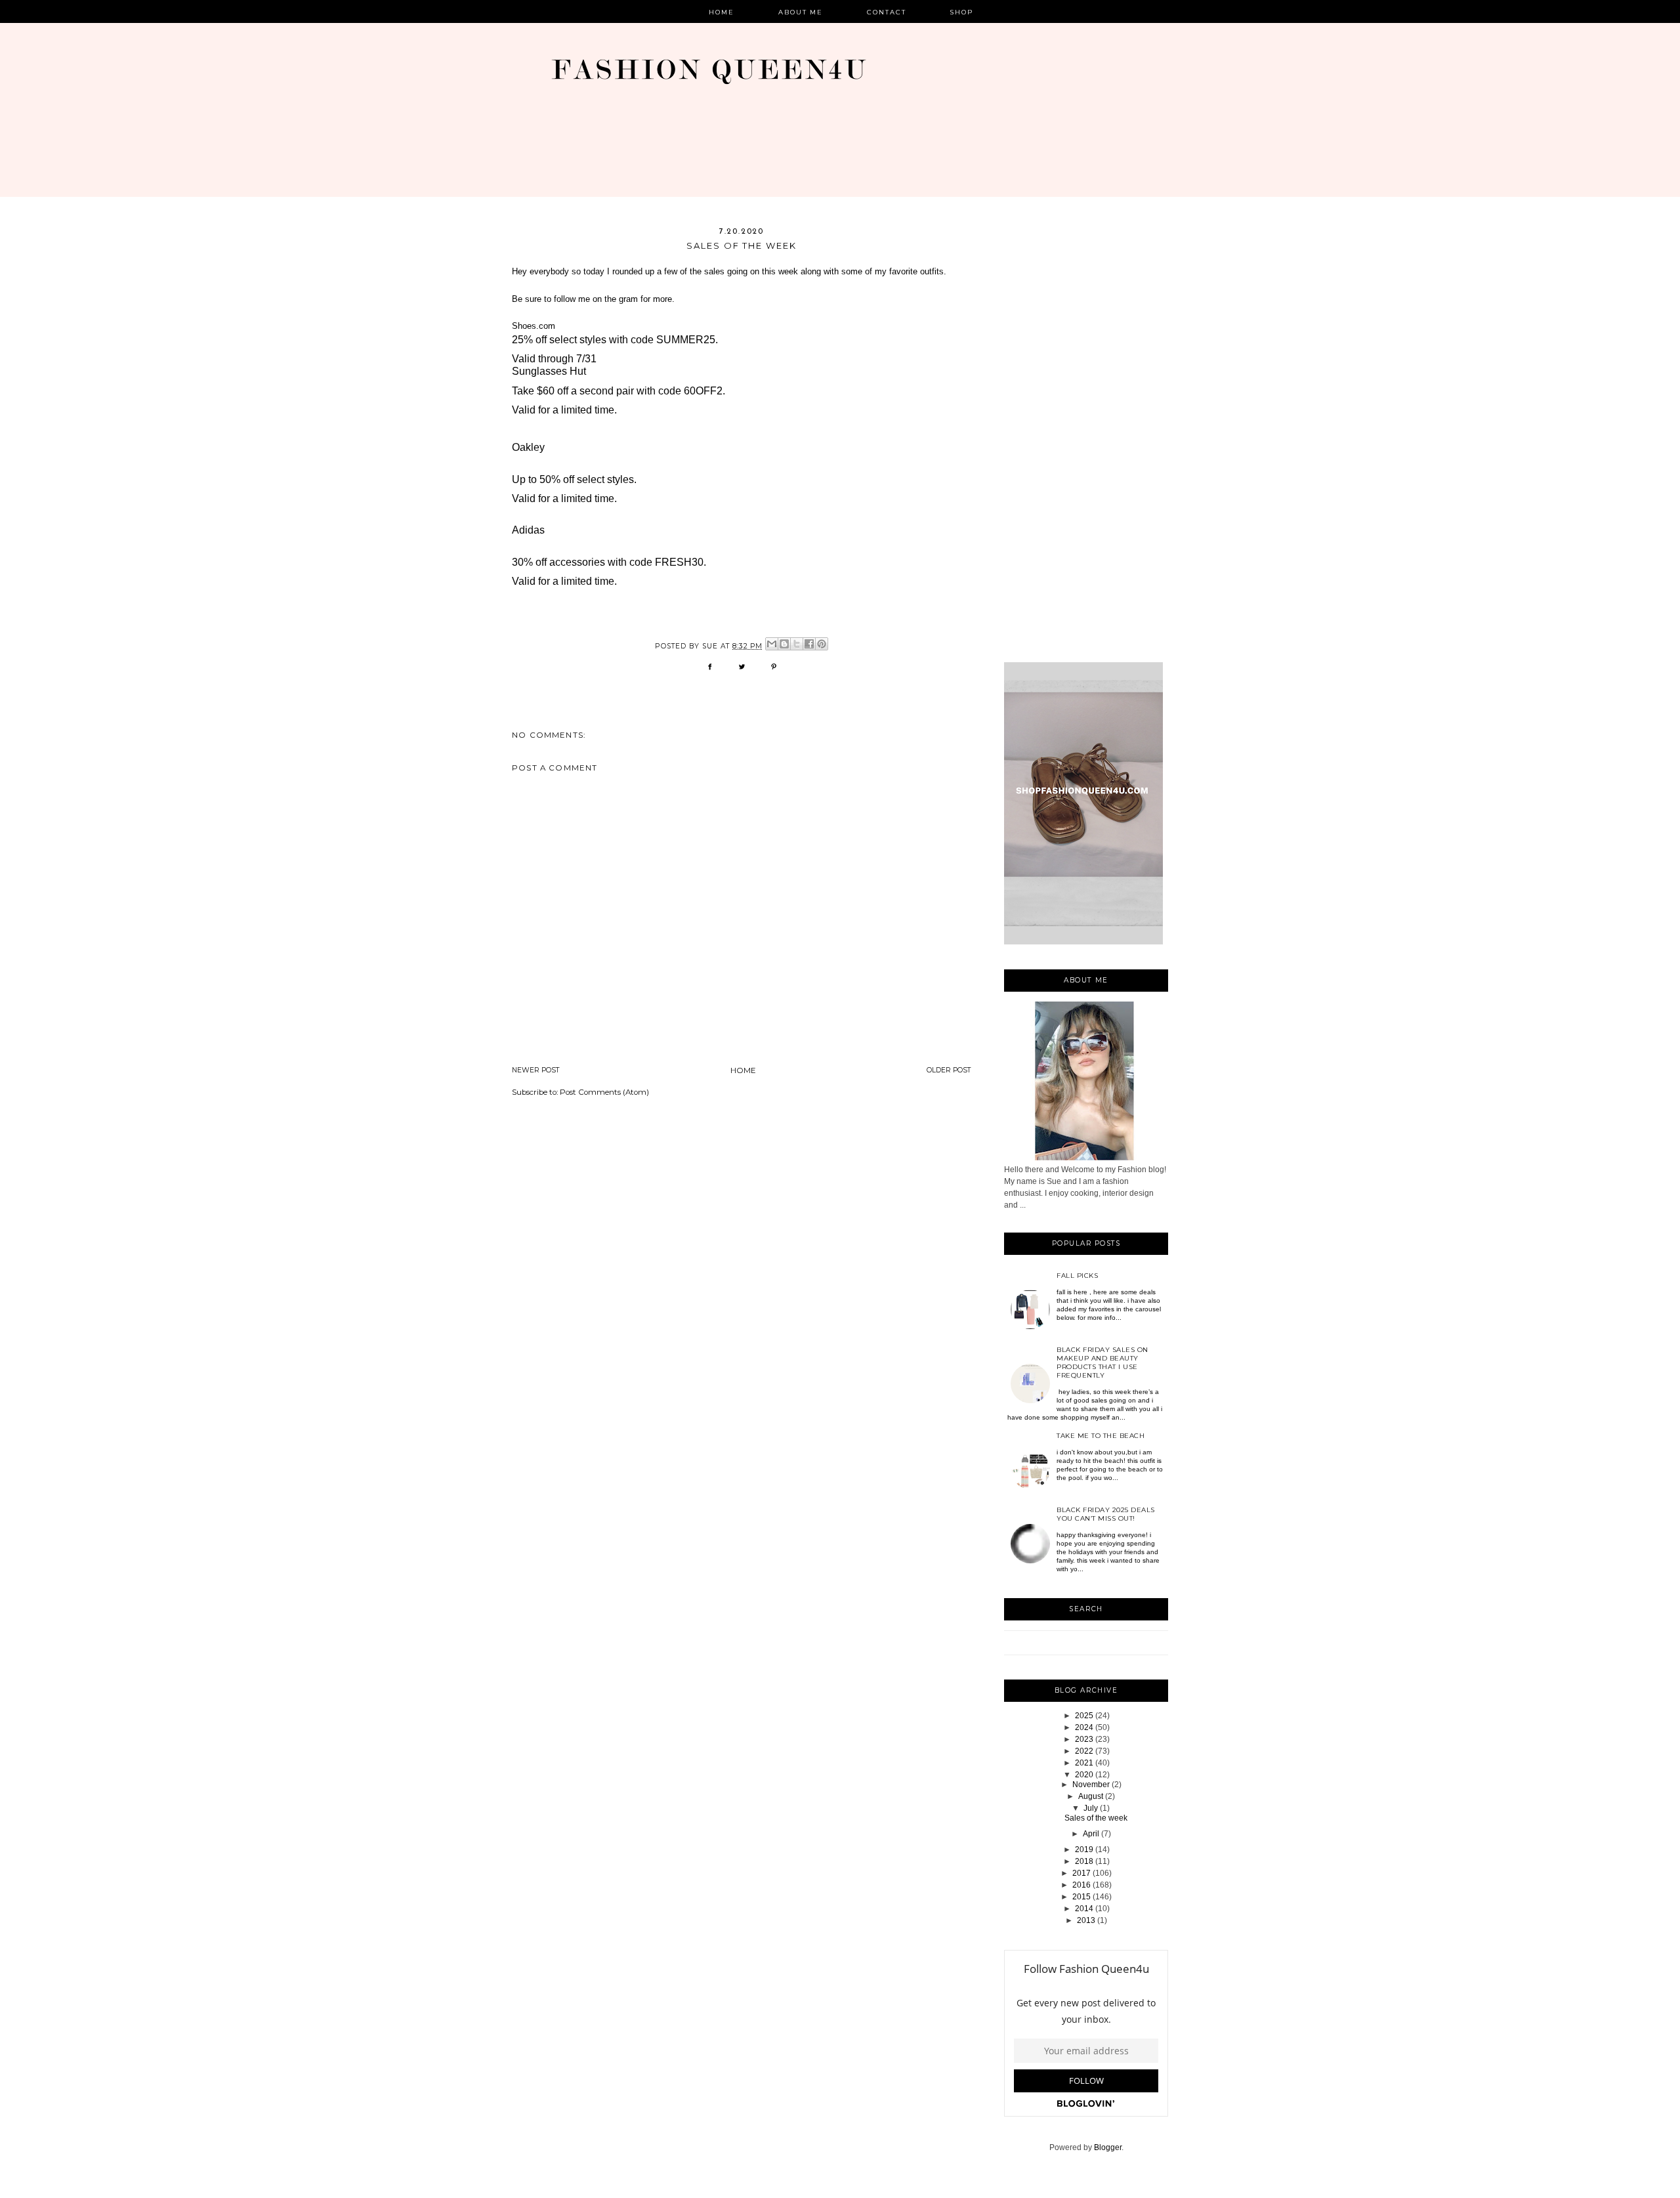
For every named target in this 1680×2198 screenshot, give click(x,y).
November (1091, 1785)
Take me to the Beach (1101, 1436)
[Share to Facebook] (809, 644)
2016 (1081, 1885)
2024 (1084, 1727)
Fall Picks (1077, 1276)
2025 (1084, 1716)
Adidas (528, 530)
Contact (887, 12)
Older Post (949, 1070)
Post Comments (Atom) (604, 1092)
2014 (1084, 1909)
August (1091, 1796)
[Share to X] (797, 644)
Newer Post (536, 1070)
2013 (1086, 1920)
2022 (1084, 1751)
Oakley (528, 447)
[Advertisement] (1086, 444)
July (1091, 1808)
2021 (1084, 1763)
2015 (1081, 1897)
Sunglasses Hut (549, 371)
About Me (801, 12)
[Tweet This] (742, 671)
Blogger (1108, 2147)
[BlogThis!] (784, 644)
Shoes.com (534, 326)
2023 (1084, 1739)
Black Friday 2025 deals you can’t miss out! (1106, 1514)
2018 (1084, 1861)
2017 (1081, 1873)
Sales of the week (1096, 1818)
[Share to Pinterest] (822, 644)
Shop (962, 12)
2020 (1084, 1775)
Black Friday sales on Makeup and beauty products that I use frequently (1102, 1363)
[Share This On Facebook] (710, 671)
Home (722, 12)
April (1091, 1834)
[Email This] (772, 644)
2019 (1084, 1849)
